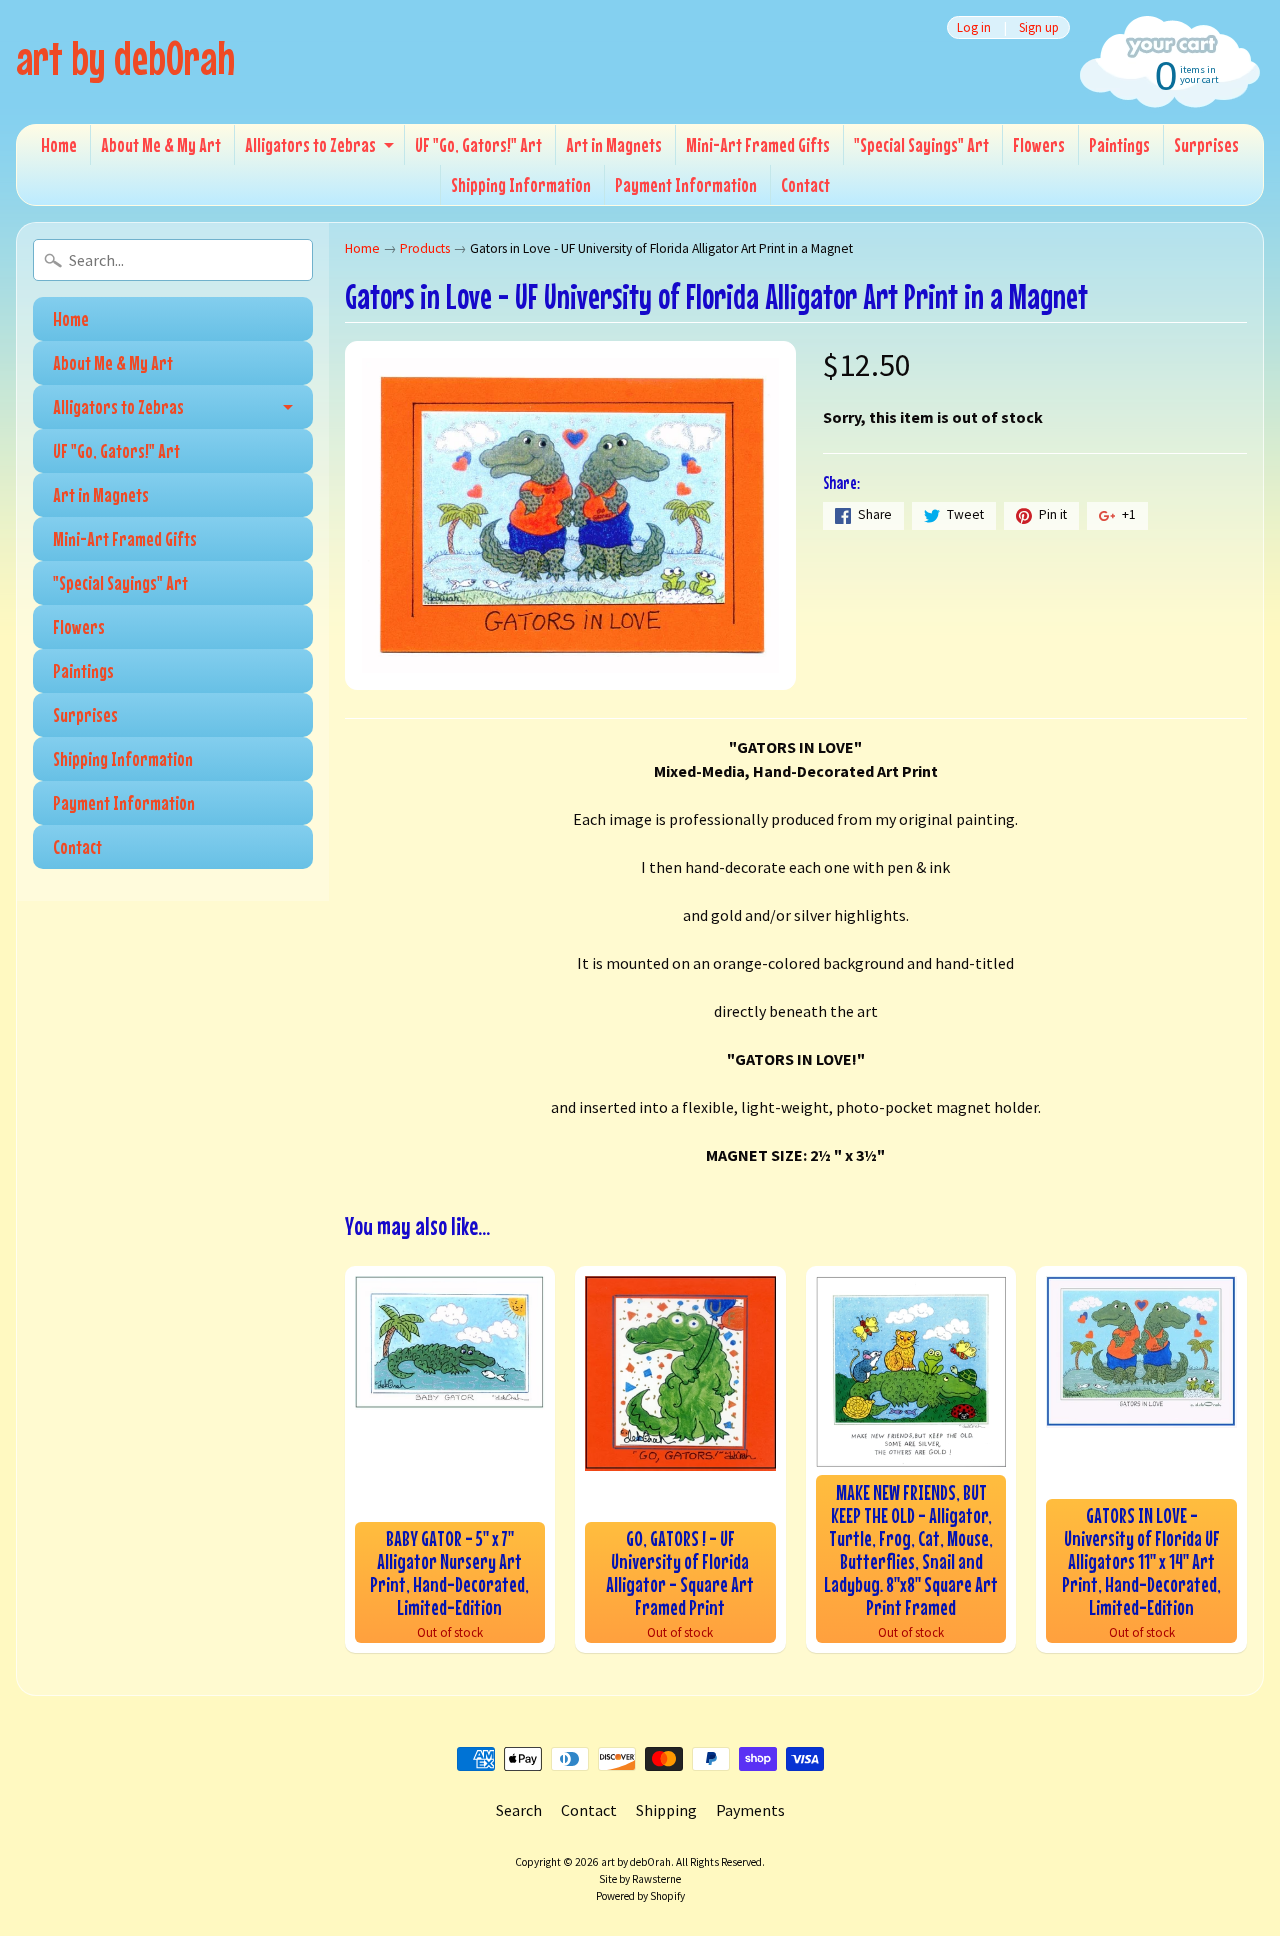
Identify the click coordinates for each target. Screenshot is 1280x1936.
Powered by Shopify (640, 1896)
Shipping (666, 1810)
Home (59, 144)
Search (519, 1810)
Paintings (1119, 144)
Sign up (1039, 27)
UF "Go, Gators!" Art (478, 144)
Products (425, 248)
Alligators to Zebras (310, 144)
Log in (974, 27)
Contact (805, 184)
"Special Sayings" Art (921, 144)
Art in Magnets (614, 144)
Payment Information (686, 184)
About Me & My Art (161, 144)
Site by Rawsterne (640, 1879)
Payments (750, 1810)
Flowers (1039, 144)
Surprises (1206, 144)
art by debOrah (125, 57)
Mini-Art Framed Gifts (758, 144)
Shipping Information (521, 184)
